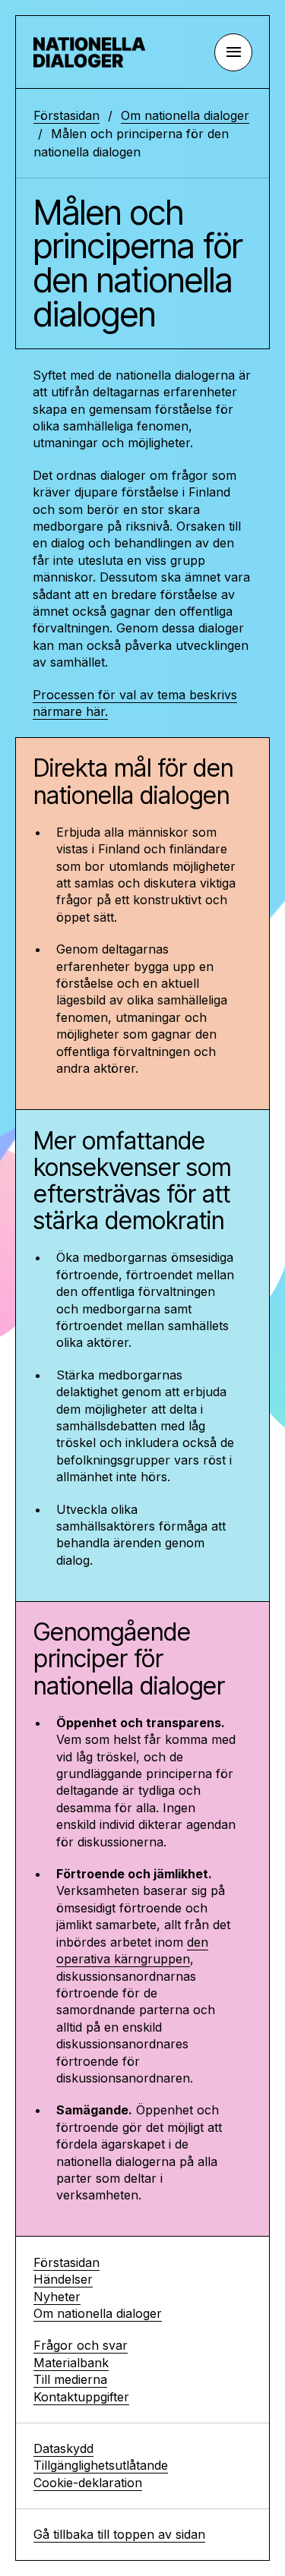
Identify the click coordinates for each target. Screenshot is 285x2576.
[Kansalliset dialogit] (94, 52)
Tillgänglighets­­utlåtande (101, 2465)
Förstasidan (66, 115)
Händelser (63, 2279)
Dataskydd (63, 2448)
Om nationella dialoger (185, 115)
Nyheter (57, 2297)
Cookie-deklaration (88, 2483)
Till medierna (70, 2379)
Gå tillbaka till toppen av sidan (119, 2534)
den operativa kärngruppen (132, 1950)
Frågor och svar (81, 2345)
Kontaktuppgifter (81, 2397)
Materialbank (71, 2363)
